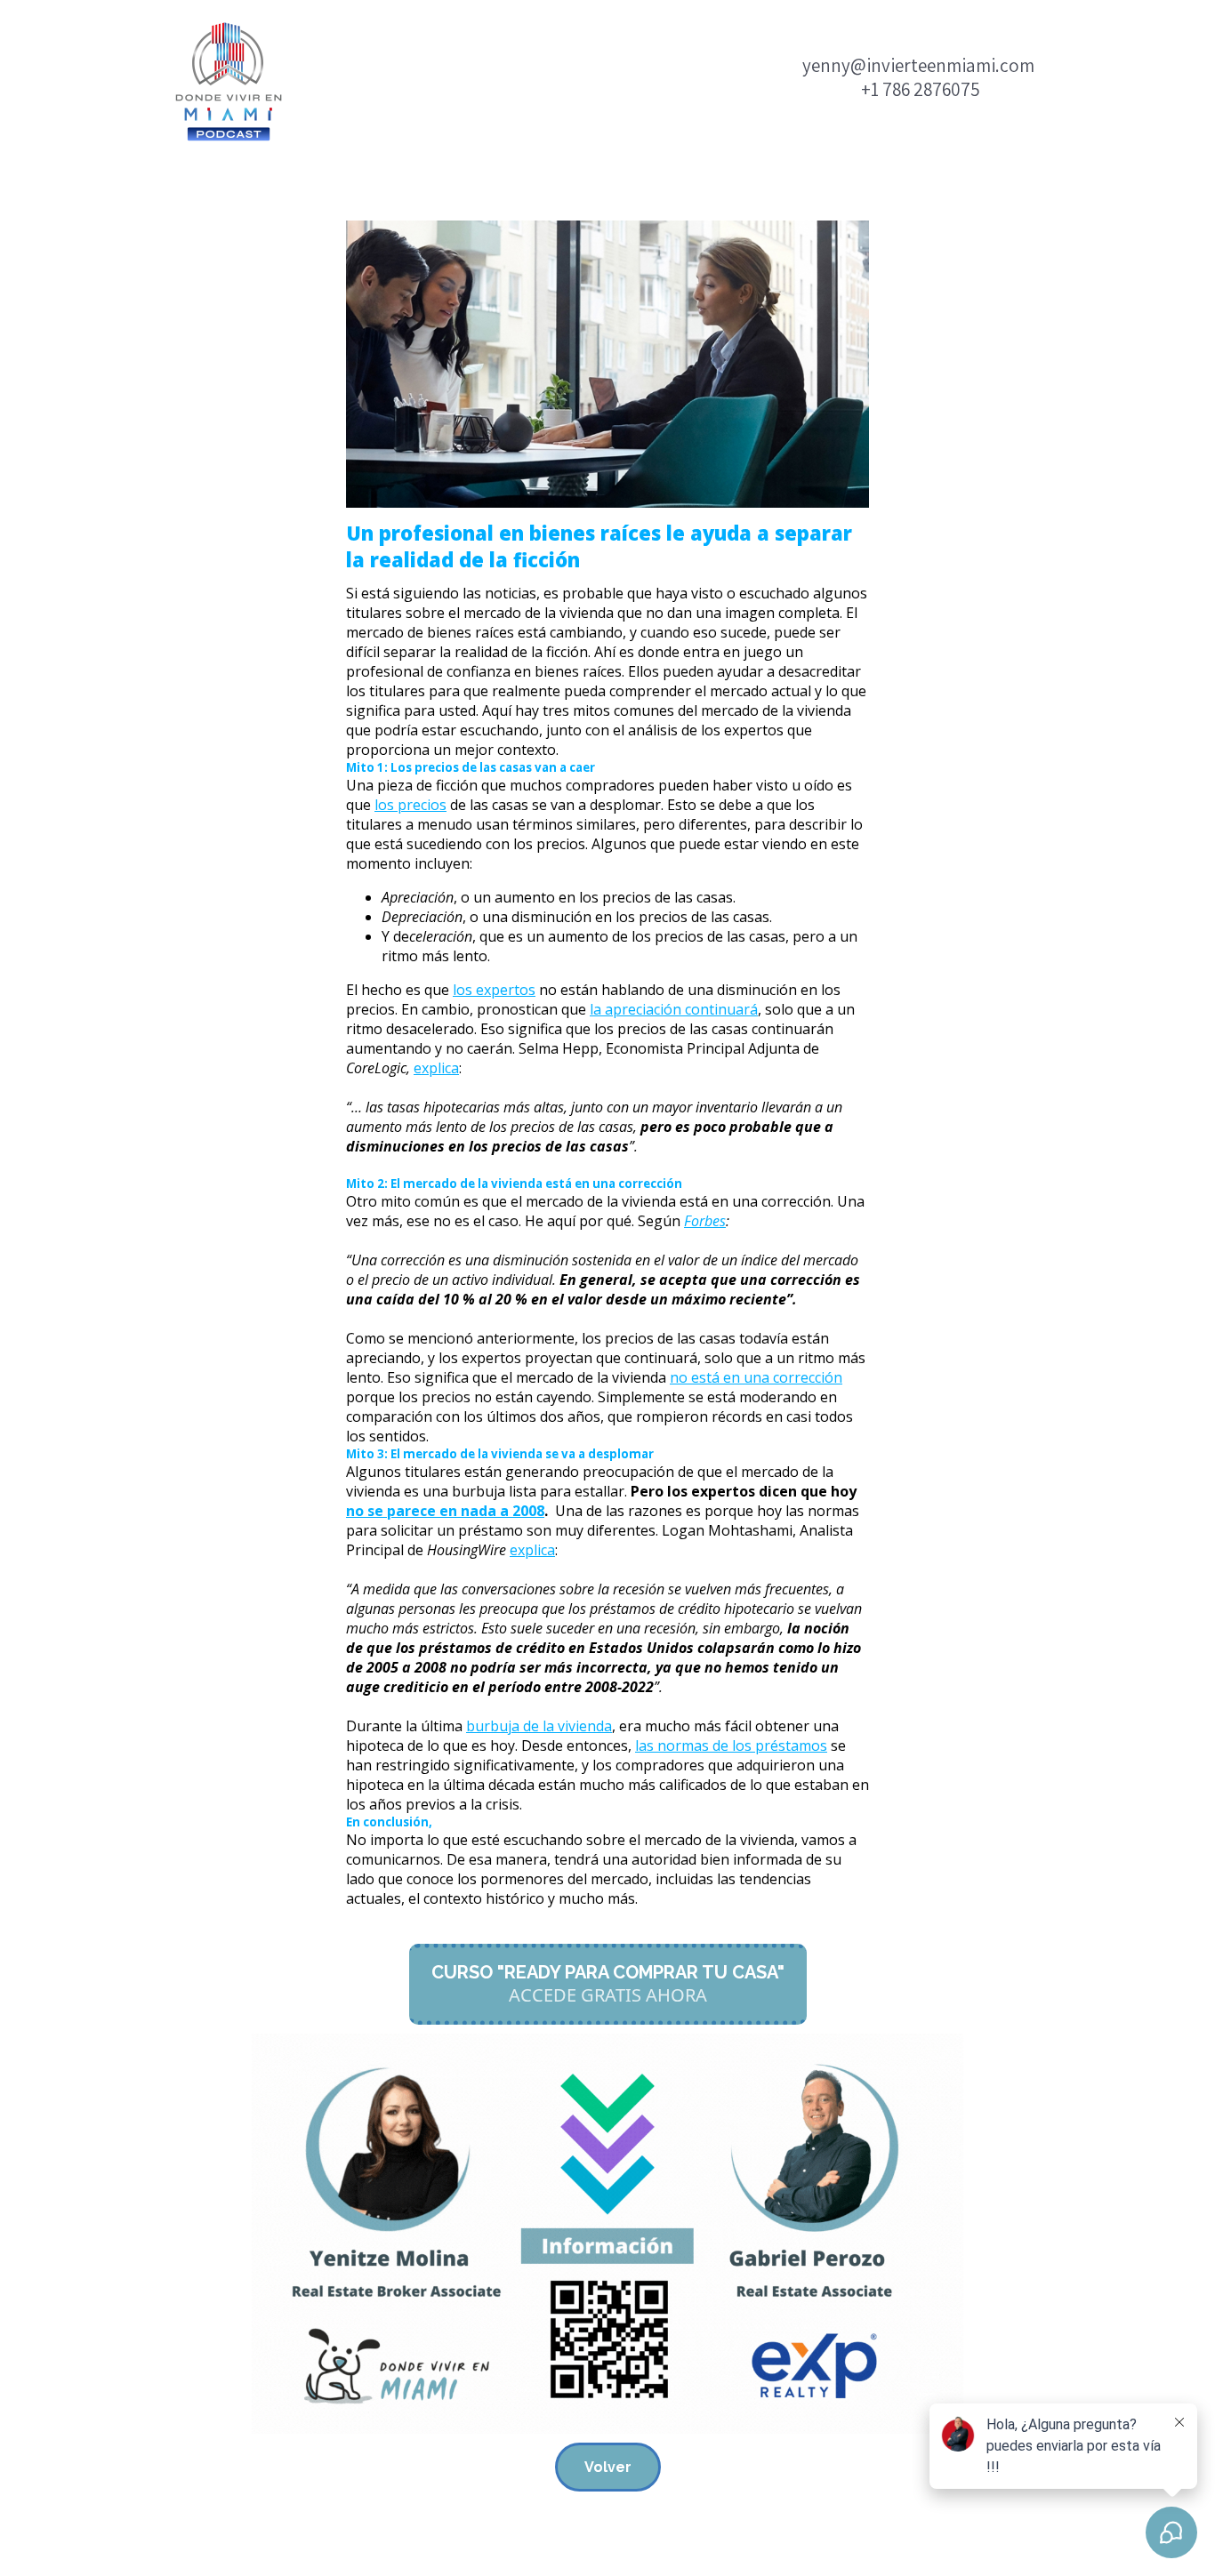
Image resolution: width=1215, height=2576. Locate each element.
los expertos (494, 990)
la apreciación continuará (674, 1009)
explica (436, 1068)
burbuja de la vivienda (539, 1726)
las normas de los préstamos (731, 1745)
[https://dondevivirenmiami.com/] (229, 82)
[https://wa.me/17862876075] (607, 2234)
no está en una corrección (756, 1377)
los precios (410, 805)
